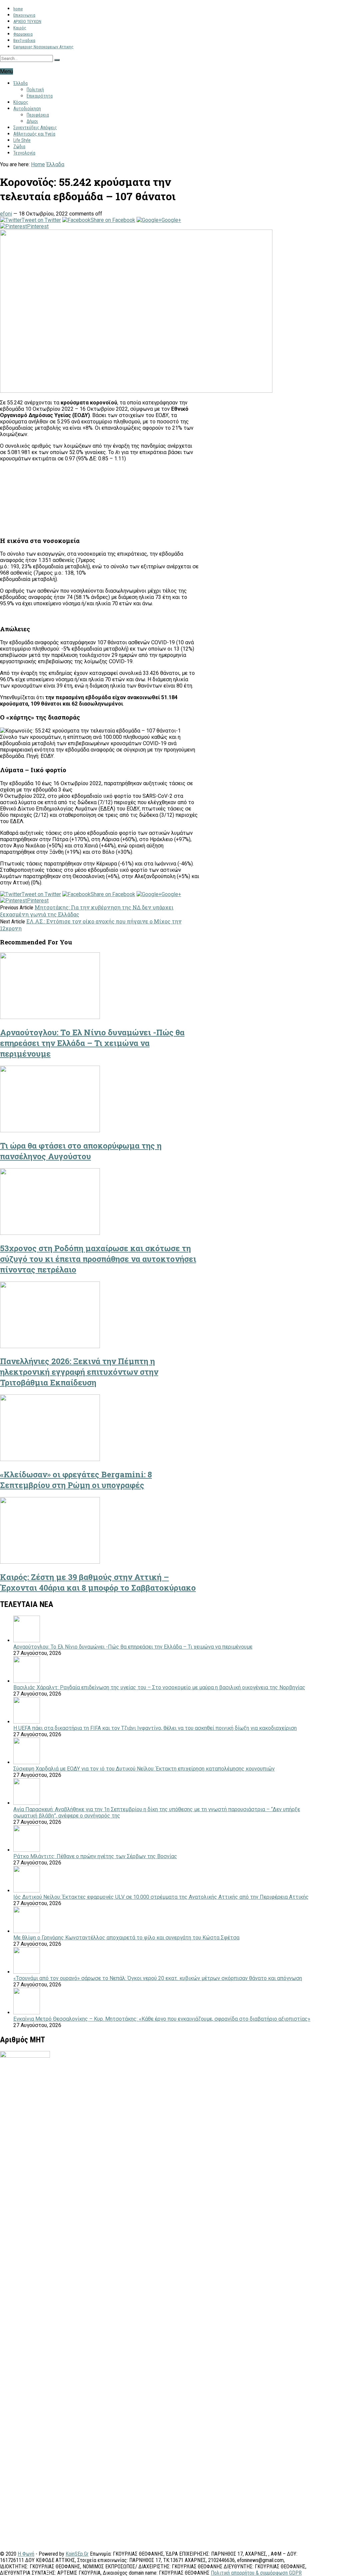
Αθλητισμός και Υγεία (34, 134)
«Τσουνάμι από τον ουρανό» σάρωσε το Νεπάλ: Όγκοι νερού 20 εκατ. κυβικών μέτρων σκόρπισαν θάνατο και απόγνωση (158, 1978)
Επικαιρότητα (40, 96)
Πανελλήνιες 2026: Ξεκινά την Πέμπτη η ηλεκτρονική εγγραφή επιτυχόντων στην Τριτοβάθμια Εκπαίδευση (79, 1372)
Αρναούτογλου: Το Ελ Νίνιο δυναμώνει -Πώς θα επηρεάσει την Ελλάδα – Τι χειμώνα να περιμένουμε (92, 1043)
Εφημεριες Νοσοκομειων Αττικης (43, 47)
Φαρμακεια (23, 34)
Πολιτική (35, 90)
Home (38, 164)
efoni (6, 214)
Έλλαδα (20, 83)
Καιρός (20, 28)
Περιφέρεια (38, 115)
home (18, 9)
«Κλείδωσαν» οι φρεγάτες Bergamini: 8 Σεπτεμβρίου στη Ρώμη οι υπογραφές (76, 1480)
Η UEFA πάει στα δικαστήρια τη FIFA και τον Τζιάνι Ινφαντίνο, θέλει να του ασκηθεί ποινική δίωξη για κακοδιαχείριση (155, 1728)
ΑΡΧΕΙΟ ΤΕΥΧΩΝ (27, 21)
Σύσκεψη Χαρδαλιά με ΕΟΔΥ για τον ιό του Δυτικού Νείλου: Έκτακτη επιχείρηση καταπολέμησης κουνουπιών (144, 1769)
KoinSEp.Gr (77, 2554)
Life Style (22, 140)
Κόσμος (21, 102)
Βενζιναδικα (24, 40)
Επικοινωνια (24, 15)
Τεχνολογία (24, 153)
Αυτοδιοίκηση (27, 109)
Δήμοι (32, 121)
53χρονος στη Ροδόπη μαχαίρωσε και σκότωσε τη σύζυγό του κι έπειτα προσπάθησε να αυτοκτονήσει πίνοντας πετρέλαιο (98, 1259)
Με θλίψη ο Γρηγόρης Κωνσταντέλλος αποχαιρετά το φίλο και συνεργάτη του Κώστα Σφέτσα (126, 1938)
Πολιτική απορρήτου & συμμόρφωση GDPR (256, 2573)
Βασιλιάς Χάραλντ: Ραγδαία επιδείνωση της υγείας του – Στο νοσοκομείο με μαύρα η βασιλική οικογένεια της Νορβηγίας (159, 1687)
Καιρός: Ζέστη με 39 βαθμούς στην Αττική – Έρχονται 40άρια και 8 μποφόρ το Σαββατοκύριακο (98, 1582)
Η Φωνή (26, 2554)
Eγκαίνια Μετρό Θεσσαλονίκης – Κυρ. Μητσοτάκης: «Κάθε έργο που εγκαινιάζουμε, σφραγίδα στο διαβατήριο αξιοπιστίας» (162, 2019)
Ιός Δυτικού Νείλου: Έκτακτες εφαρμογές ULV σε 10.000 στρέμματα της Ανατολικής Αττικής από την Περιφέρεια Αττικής (161, 1897)
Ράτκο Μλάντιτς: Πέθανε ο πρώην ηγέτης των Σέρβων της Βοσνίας (95, 1856)
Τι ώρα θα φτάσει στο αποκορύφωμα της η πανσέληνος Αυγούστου (81, 1151)
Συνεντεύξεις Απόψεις (35, 128)
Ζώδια (19, 147)
